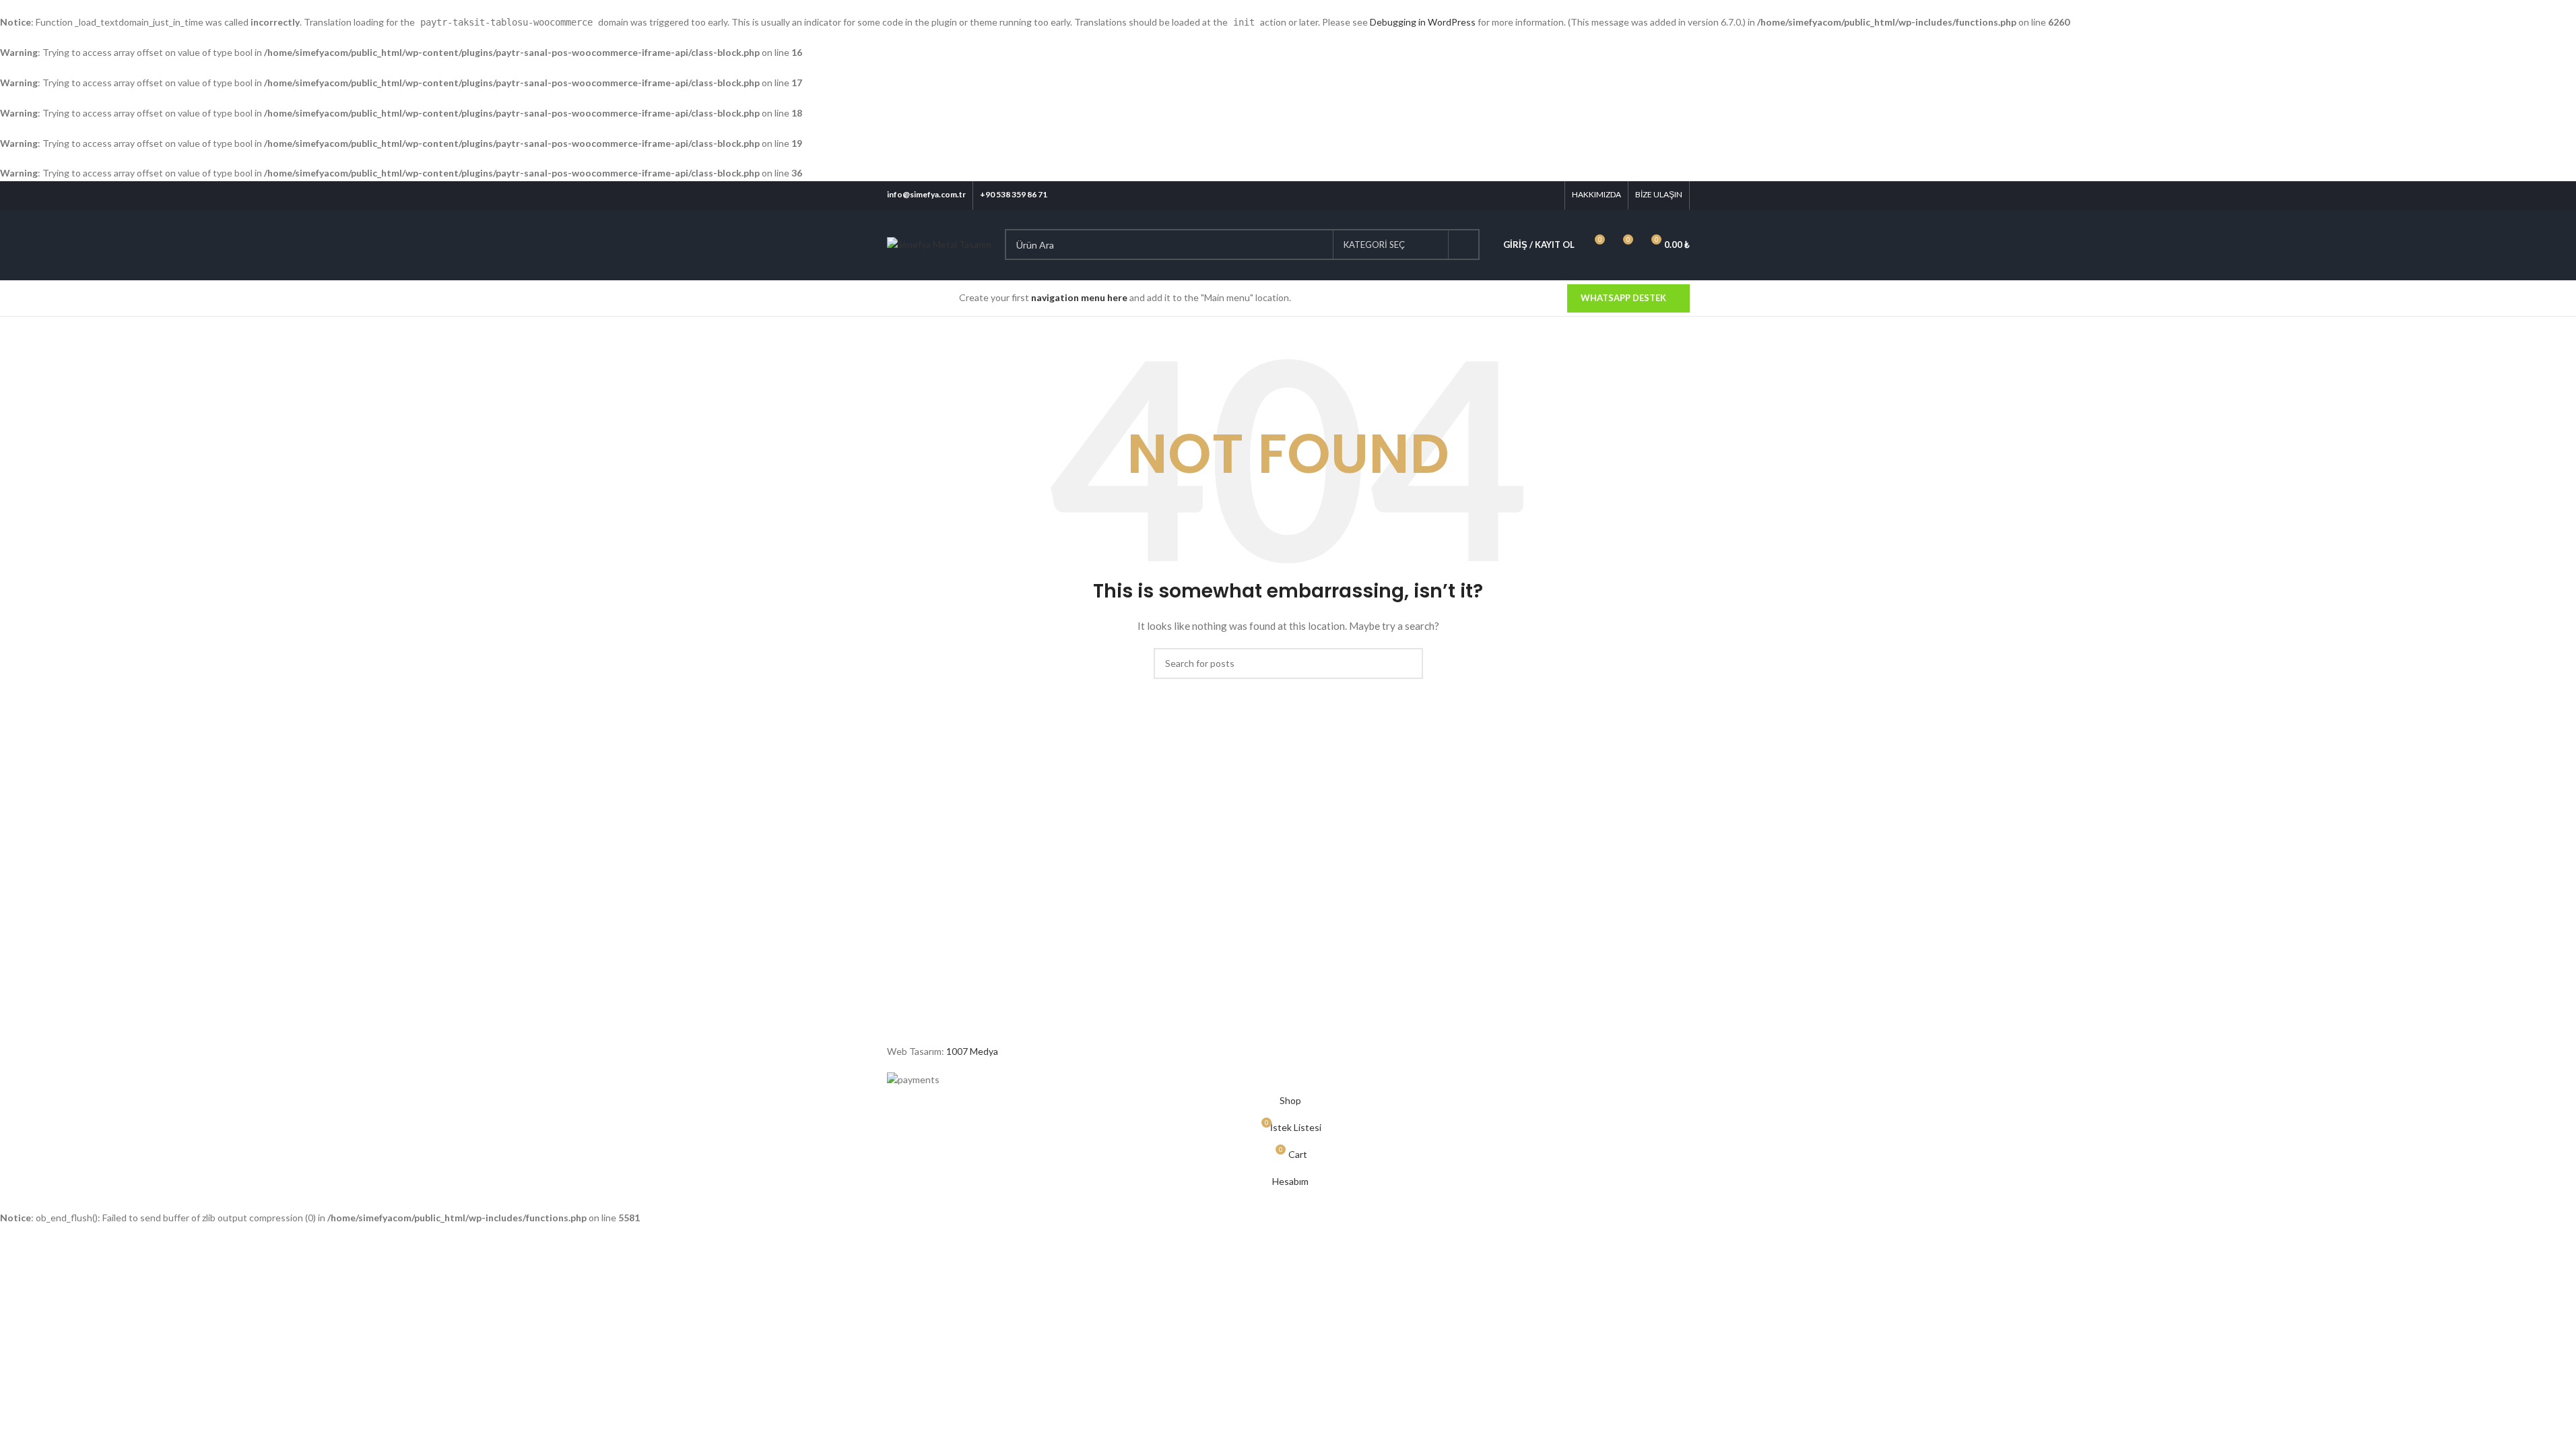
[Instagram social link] (1515, 195)
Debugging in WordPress (1423, 22)
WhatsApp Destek (1623, 298)
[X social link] (1497, 195)
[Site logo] (939, 244)
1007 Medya (972, 1051)
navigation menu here (1079, 297)
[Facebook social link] (1481, 195)
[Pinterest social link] (1549, 195)
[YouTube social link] (1532, 195)
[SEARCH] (1464, 245)
